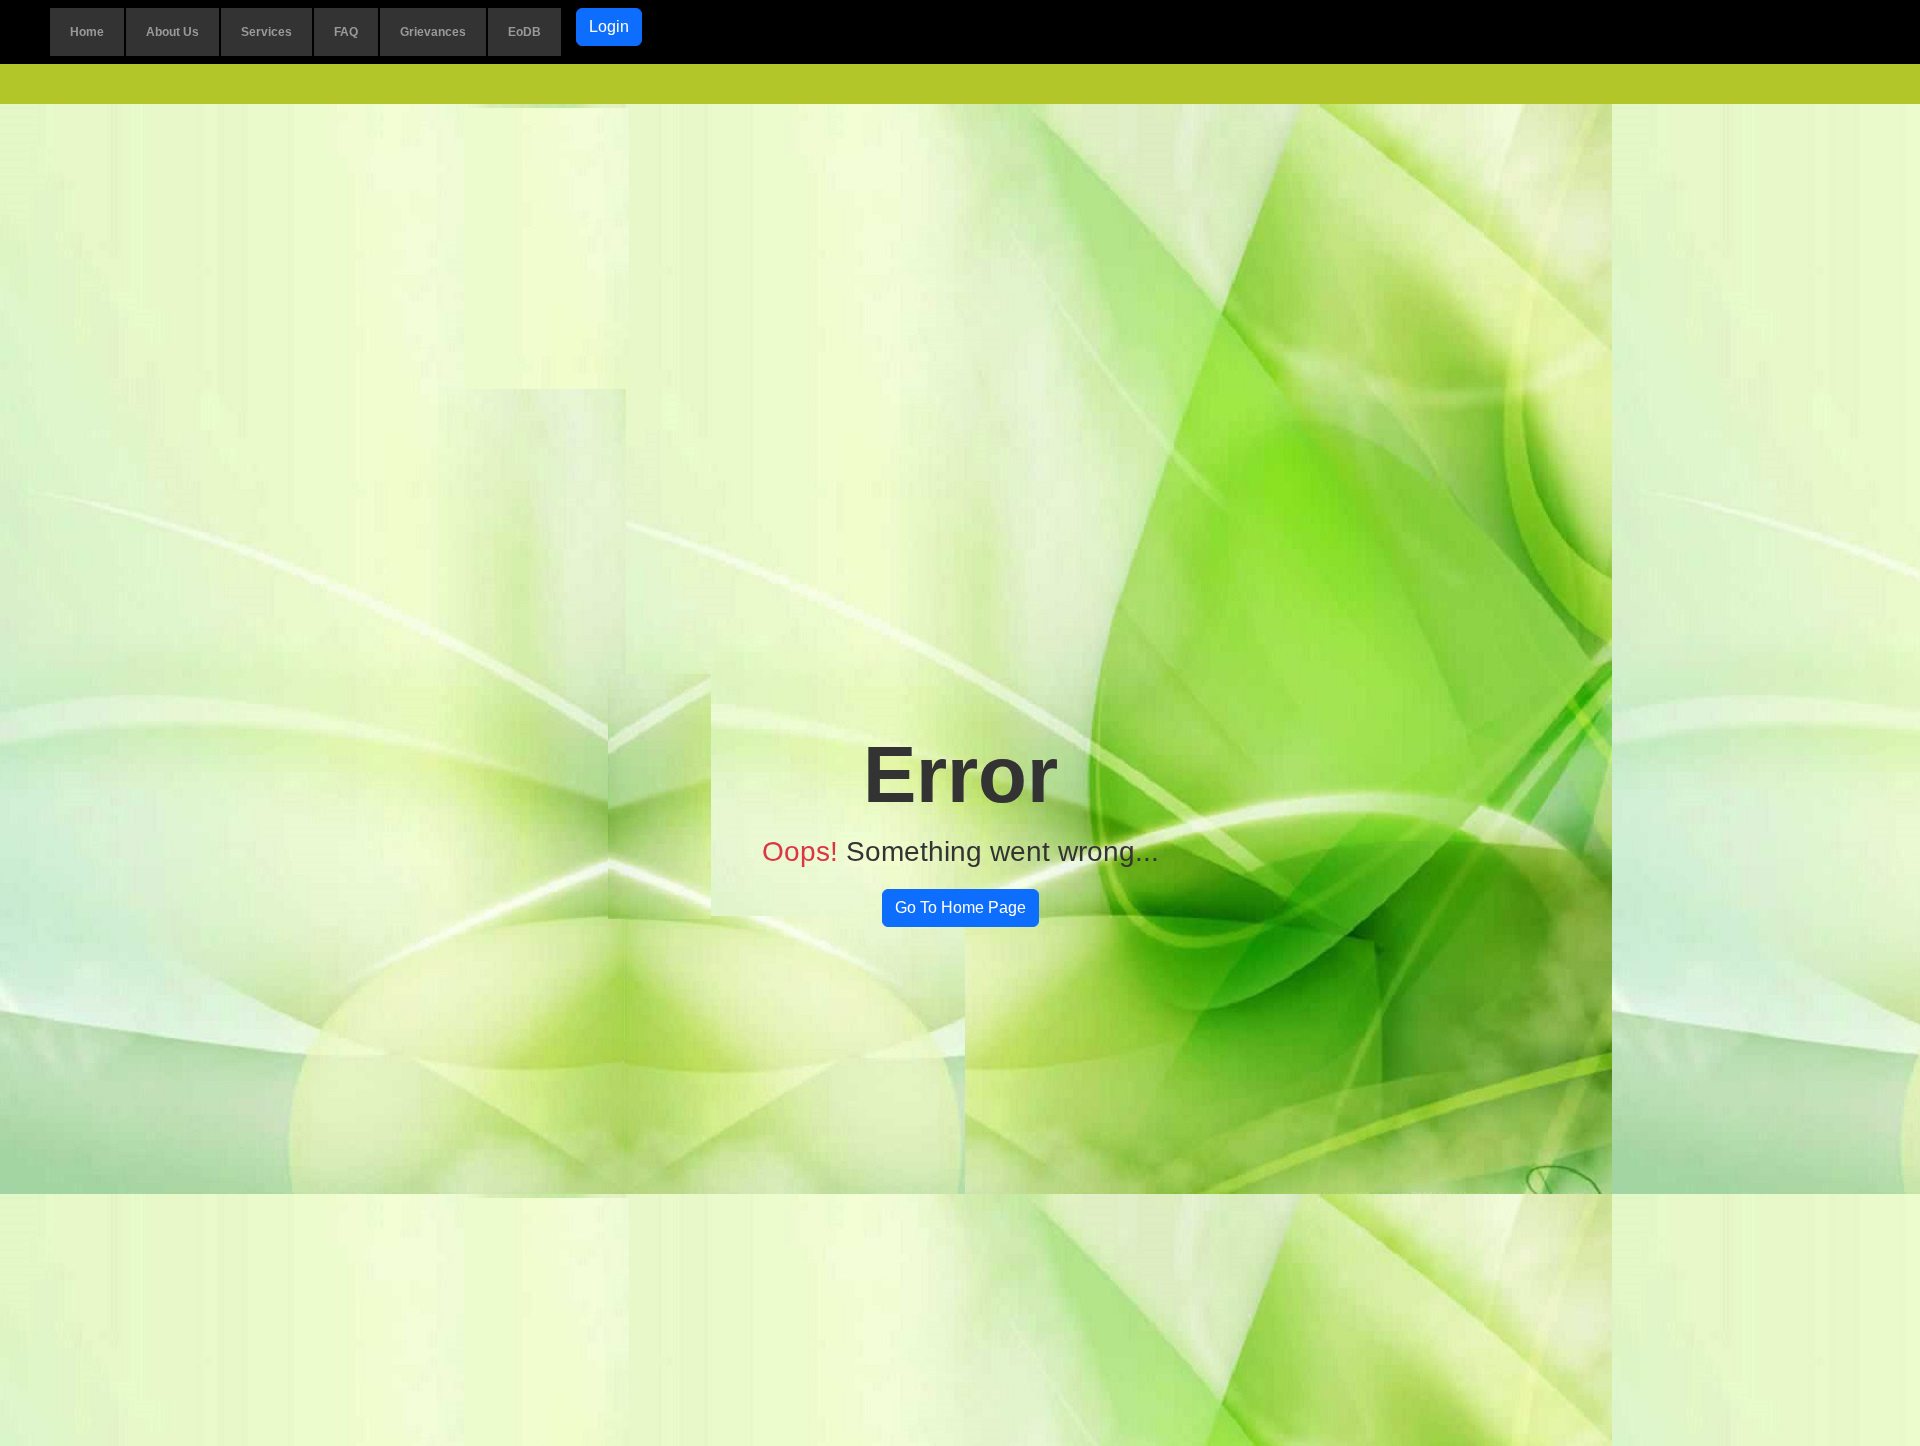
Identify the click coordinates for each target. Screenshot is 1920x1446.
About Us (172, 32)
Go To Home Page (960, 907)
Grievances (433, 32)
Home (87, 32)
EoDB (524, 32)
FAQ (346, 32)
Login (609, 26)
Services (266, 32)
